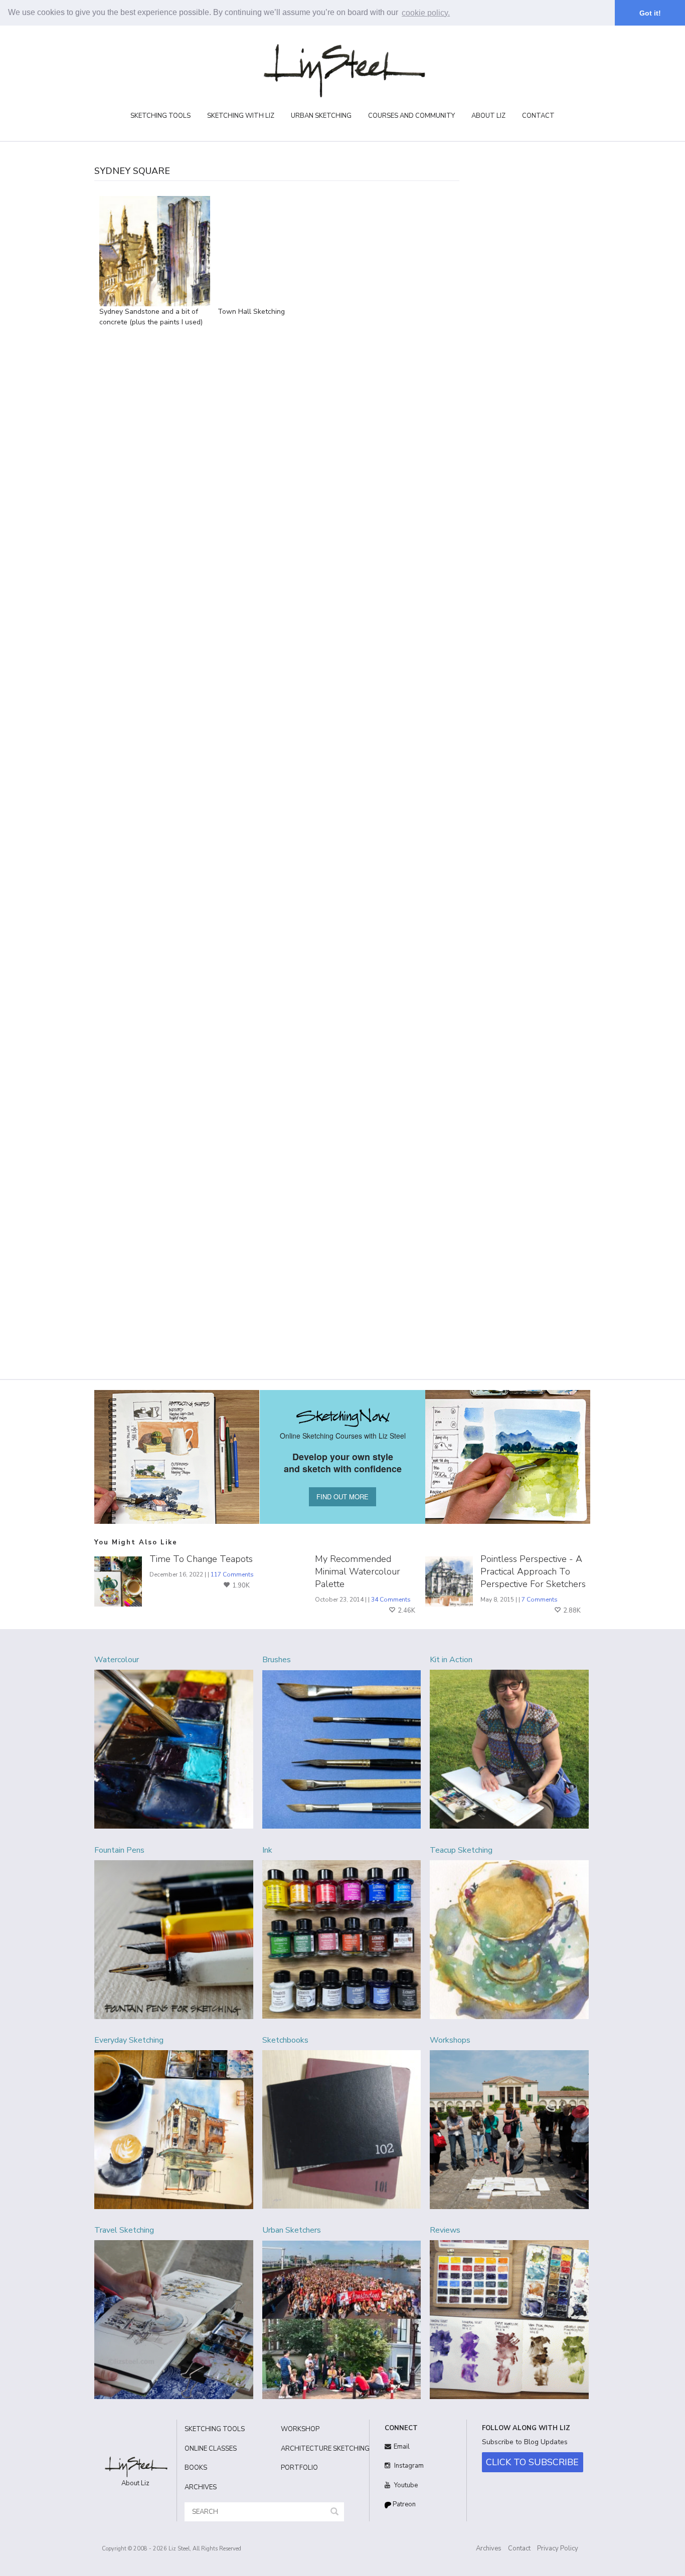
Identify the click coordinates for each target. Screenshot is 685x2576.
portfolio (299, 2468)
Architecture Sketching (321, 2449)
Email (402, 2447)
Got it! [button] (650, 13)
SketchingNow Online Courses (520, 296)
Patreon (403, 2504)
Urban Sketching (321, 116)
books (196, 2468)
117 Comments (232, 1574)
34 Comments (391, 1600)
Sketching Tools (160, 116)
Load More (396, 207)
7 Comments (540, 1600)
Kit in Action (451, 1660)
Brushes (277, 1660)
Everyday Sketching (129, 2040)
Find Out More (528, 580)
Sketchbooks (285, 2040)
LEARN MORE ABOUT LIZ (520, 312)
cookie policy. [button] (426, 13)
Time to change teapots (201, 1559)
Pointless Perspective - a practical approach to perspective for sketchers (533, 1571)
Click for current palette (508, 408)
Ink (267, 1850)
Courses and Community (411, 116)
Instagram (408, 2466)
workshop (300, 2429)
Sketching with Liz (241, 116)
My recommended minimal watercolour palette (358, 1571)
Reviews (445, 2230)
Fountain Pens (119, 1850)
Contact (538, 116)
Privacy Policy (558, 2548)
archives (201, 2487)
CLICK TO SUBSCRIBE (532, 2462)
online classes (211, 2449)
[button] (334, 2512)
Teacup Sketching (461, 1850)
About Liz (488, 116)
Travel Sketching (124, 2230)
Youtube (405, 2485)
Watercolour (117, 1660)
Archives (489, 2548)
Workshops (450, 2040)
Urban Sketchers (292, 2230)
